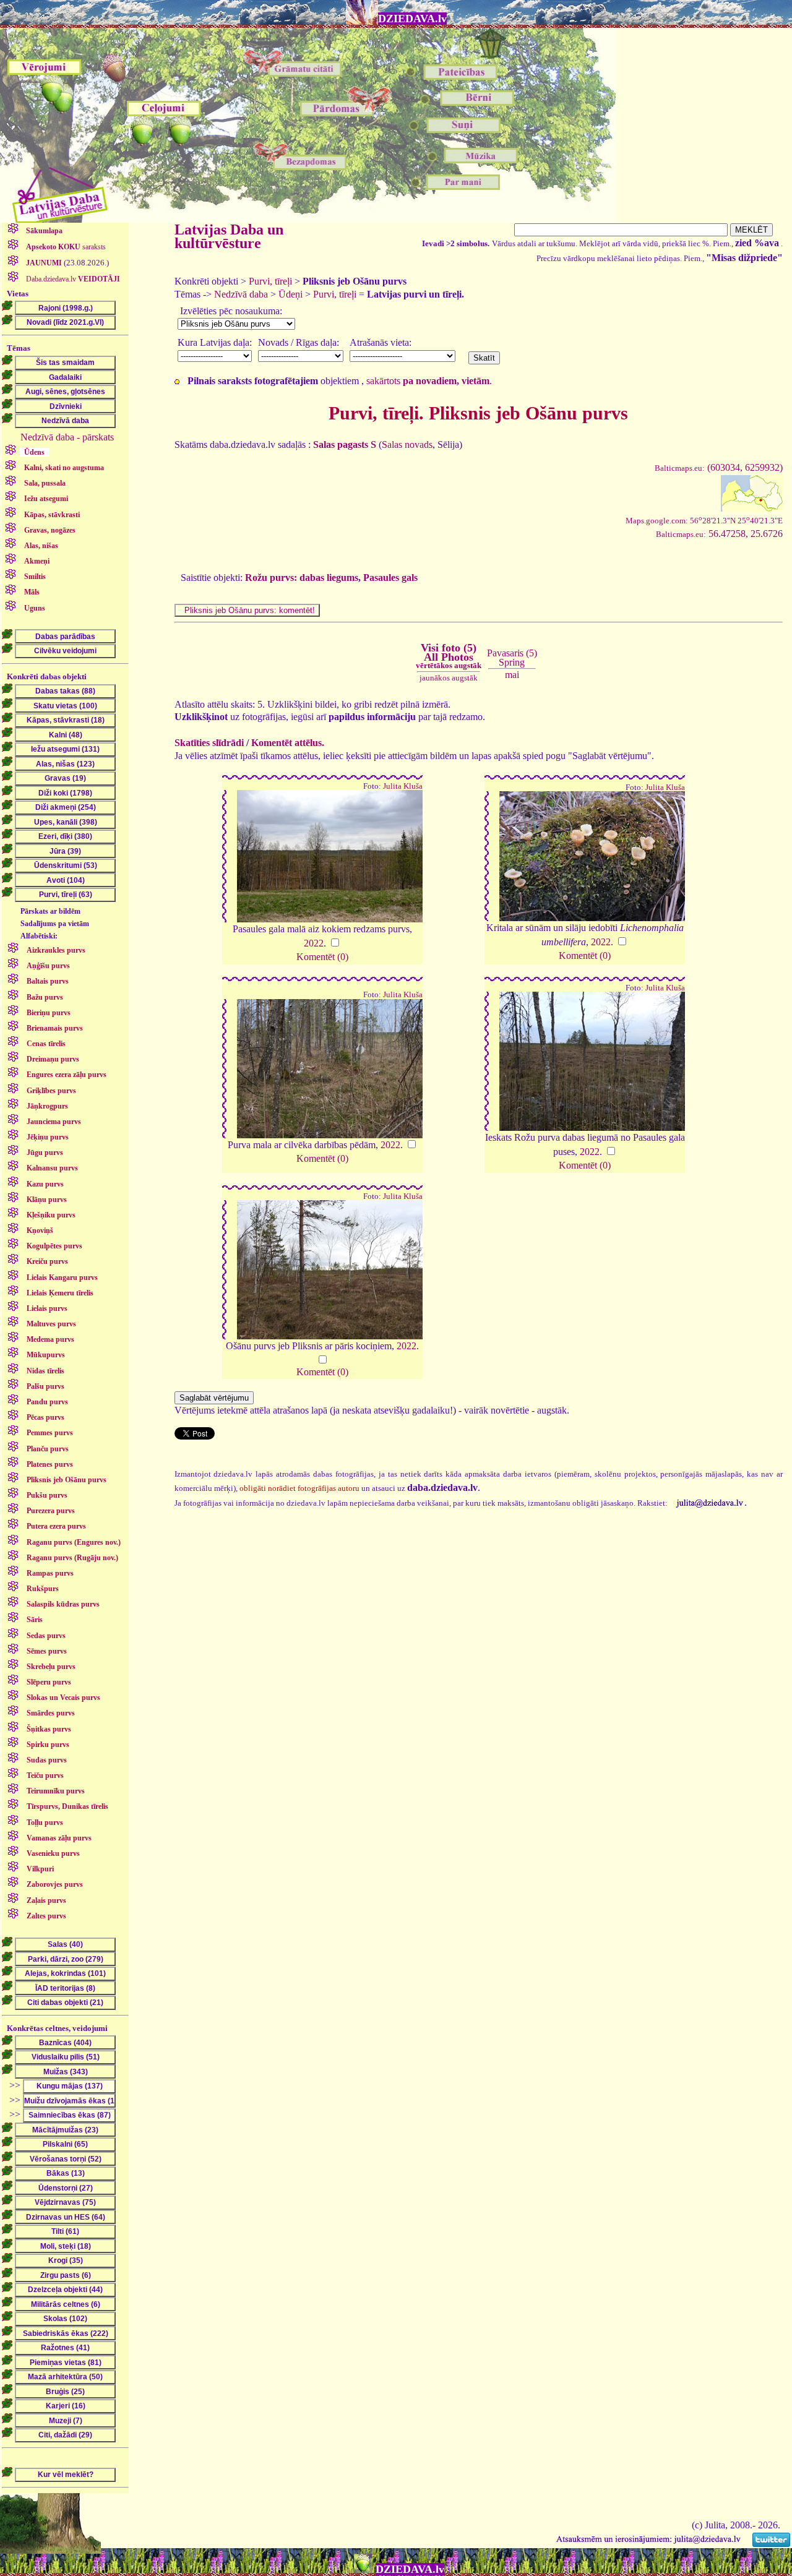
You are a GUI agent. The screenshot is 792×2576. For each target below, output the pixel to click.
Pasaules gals (390, 577)
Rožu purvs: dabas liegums (302, 577)
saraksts (66, 247)
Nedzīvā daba (241, 294)
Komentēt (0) (322, 957)
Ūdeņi (291, 294)
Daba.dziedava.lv (72, 279)
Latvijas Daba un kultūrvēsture (229, 236)
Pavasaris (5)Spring (512, 657)
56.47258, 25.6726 (719, 534)
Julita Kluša (403, 786)
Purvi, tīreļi (270, 281)
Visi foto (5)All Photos (449, 656)
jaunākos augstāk (449, 678)
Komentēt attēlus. (288, 743)
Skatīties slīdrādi (209, 743)
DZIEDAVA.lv (412, 19)
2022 (314, 943)
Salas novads (407, 444)
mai (512, 675)
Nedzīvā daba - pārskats (67, 437)
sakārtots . (429, 381)
